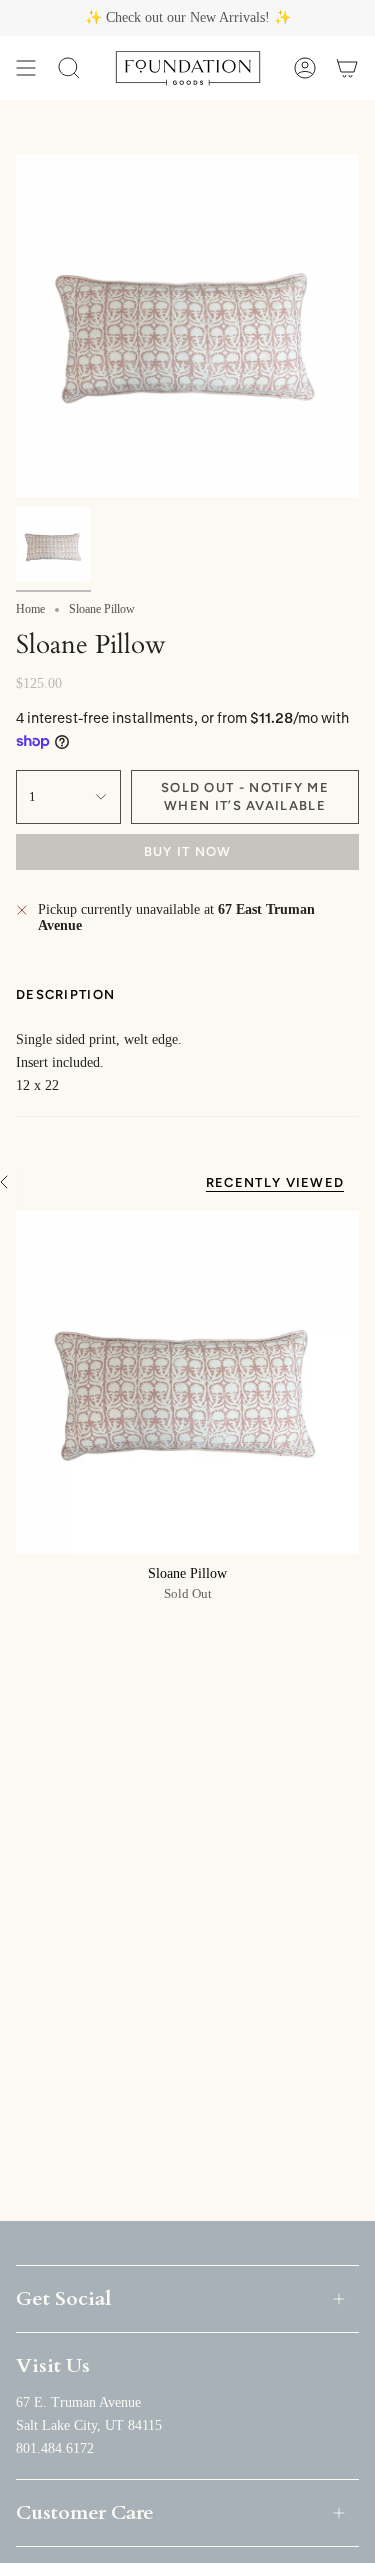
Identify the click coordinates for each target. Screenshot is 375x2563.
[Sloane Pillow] (187, 1382)
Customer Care (85, 2512)
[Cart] (347, 68)
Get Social (63, 2298)
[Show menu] (26, 68)
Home (30, 609)
